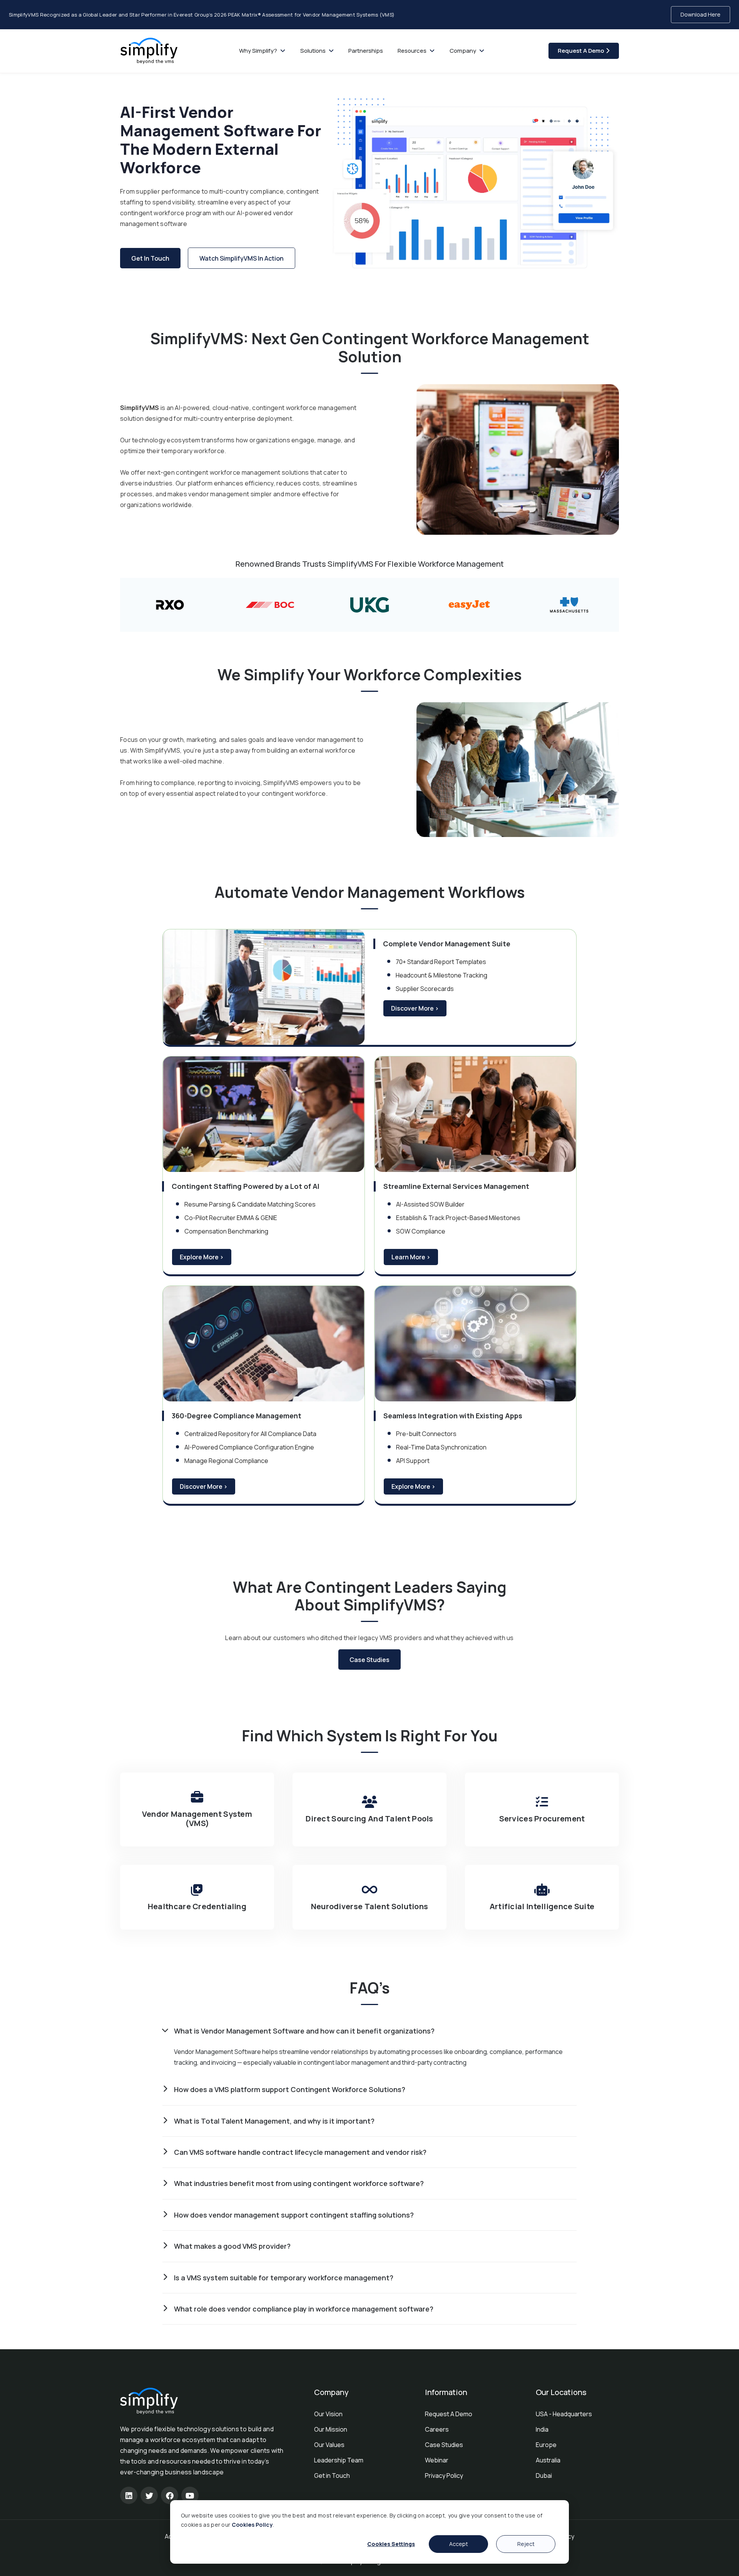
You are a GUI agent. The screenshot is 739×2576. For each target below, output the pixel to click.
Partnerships (366, 51)
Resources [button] (413, 51)
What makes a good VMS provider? (232, 2246)
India (542, 2429)
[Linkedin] (129, 2495)
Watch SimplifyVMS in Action (242, 258)
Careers (437, 2429)
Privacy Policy (444, 2476)
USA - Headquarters (564, 2414)
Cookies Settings (391, 2544)
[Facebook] (170, 2495)
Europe (546, 2445)
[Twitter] (149, 2495)
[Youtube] (190, 2495)
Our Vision (328, 2414)
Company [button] (463, 51)
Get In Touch (150, 258)
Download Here (701, 14)
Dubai (544, 2476)
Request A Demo (582, 51)
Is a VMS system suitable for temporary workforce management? (284, 2278)
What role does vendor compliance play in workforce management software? (304, 2309)
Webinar (437, 2460)
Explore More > (202, 1257)
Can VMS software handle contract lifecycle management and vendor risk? (300, 2152)
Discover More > (415, 1008)
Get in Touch (332, 2476)
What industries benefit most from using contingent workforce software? (299, 2183)
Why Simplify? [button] (259, 51)
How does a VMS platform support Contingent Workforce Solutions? (290, 2089)
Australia (548, 2460)
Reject (526, 2544)
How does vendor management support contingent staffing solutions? (294, 2215)
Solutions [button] (313, 51)
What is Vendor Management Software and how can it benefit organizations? (304, 2031)
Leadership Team (339, 2460)
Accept (459, 2544)
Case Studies (369, 1660)
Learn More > (411, 1257)
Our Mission (331, 2429)
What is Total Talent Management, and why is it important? (274, 2121)
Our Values (329, 2445)
